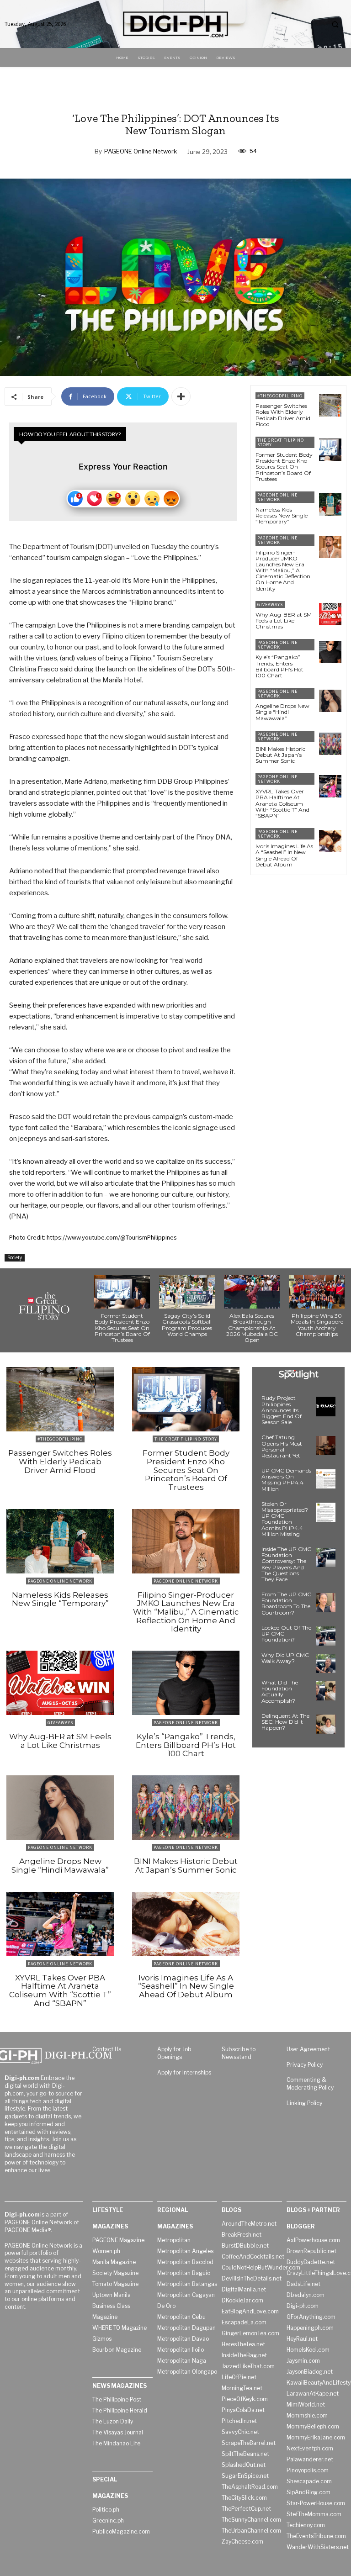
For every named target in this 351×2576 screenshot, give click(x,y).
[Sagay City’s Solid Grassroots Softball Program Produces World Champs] (187, 1292)
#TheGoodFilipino (280, 396)
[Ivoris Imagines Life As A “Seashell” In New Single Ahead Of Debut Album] (330, 841)
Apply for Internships (184, 2072)
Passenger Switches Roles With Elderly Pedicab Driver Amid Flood (283, 415)
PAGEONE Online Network (141, 151)
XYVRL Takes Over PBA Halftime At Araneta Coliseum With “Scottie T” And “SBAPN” (282, 803)
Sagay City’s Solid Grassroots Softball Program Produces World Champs (187, 1325)
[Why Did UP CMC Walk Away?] (326, 1663)
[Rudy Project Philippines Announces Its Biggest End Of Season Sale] (326, 1406)
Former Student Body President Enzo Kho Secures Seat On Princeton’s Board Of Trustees (284, 467)
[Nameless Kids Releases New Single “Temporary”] (330, 504)
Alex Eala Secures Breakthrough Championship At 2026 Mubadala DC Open (252, 1328)
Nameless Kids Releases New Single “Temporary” (282, 515)
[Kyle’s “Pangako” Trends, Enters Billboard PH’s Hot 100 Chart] (330, 652)
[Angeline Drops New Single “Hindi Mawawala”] (330, 701)
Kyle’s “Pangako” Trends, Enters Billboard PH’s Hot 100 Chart (279, 666)
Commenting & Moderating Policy (310, 2084)
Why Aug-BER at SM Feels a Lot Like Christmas (284, 620)
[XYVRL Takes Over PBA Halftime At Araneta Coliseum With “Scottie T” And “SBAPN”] (330, 786)
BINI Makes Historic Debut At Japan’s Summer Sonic (280, 755)
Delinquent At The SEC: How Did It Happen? (285, 1722)
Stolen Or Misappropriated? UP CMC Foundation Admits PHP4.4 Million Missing (285, 1519)
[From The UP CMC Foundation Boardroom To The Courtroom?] (326, 1603)
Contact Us (107, 2049)
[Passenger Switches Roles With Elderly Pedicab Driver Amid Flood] (330, 405)
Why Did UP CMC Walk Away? (285, 1658)
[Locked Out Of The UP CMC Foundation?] (326, 1636)
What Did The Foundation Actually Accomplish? (280, 1692)
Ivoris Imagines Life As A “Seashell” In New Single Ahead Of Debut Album (284, 855)
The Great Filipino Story (281, 442)
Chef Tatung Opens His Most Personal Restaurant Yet (282, 1446)
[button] (335, 24)
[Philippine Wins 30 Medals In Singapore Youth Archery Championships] (317, 1292)
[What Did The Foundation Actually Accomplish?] (326, 1691)
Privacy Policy (305, 2065)
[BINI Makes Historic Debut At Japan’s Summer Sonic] (330, 744)
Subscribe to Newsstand (239, 2053)
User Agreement (308, 2049)
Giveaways (270, 604)
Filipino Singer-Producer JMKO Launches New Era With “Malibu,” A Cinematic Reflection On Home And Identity (283, 570)
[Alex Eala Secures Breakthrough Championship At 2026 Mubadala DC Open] (252, 1292)
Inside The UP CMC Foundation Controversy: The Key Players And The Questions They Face (286, 1564)
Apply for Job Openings (174, 2053)
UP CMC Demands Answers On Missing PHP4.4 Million (286, 1480)
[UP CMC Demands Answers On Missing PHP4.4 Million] (326, 1479)
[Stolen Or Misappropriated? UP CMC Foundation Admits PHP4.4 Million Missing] (326, 1512)
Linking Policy (304, 2103)
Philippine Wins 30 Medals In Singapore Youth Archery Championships (317, 1325)
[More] (181, 396)
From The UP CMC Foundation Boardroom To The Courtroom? (286, 1603)
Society (15, 1257)
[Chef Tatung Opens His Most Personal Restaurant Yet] (326, 1446)
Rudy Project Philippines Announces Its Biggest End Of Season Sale (282, 1410)
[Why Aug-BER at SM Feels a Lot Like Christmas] (330, 614)
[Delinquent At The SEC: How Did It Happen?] (326, 1724)
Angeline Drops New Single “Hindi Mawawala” (282, 712)
